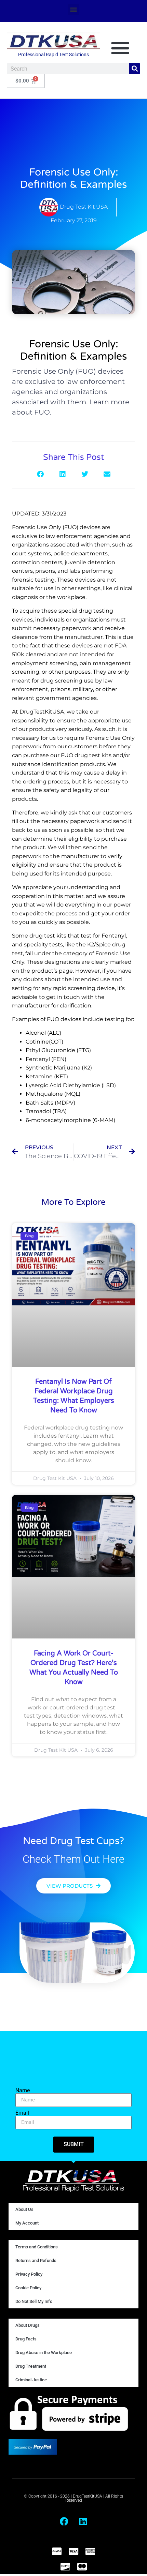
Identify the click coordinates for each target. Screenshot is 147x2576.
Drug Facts (26, 2339)
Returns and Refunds (36, 2260)
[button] (74, 10)
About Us (24, 2209)
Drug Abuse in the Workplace (44, 2353)
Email (22, 2113)
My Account (27, 2223)
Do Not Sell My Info (34, 2301)
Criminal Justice (31, 2380)
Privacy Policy (29, 2274)
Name (23, 2091)
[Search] (135, 69)
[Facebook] (64, 2521)
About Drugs (28, 2325)
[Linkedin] (83, 2521)
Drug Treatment (31, 2366)
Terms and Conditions (37, 2247)
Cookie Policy (28, 2288)
